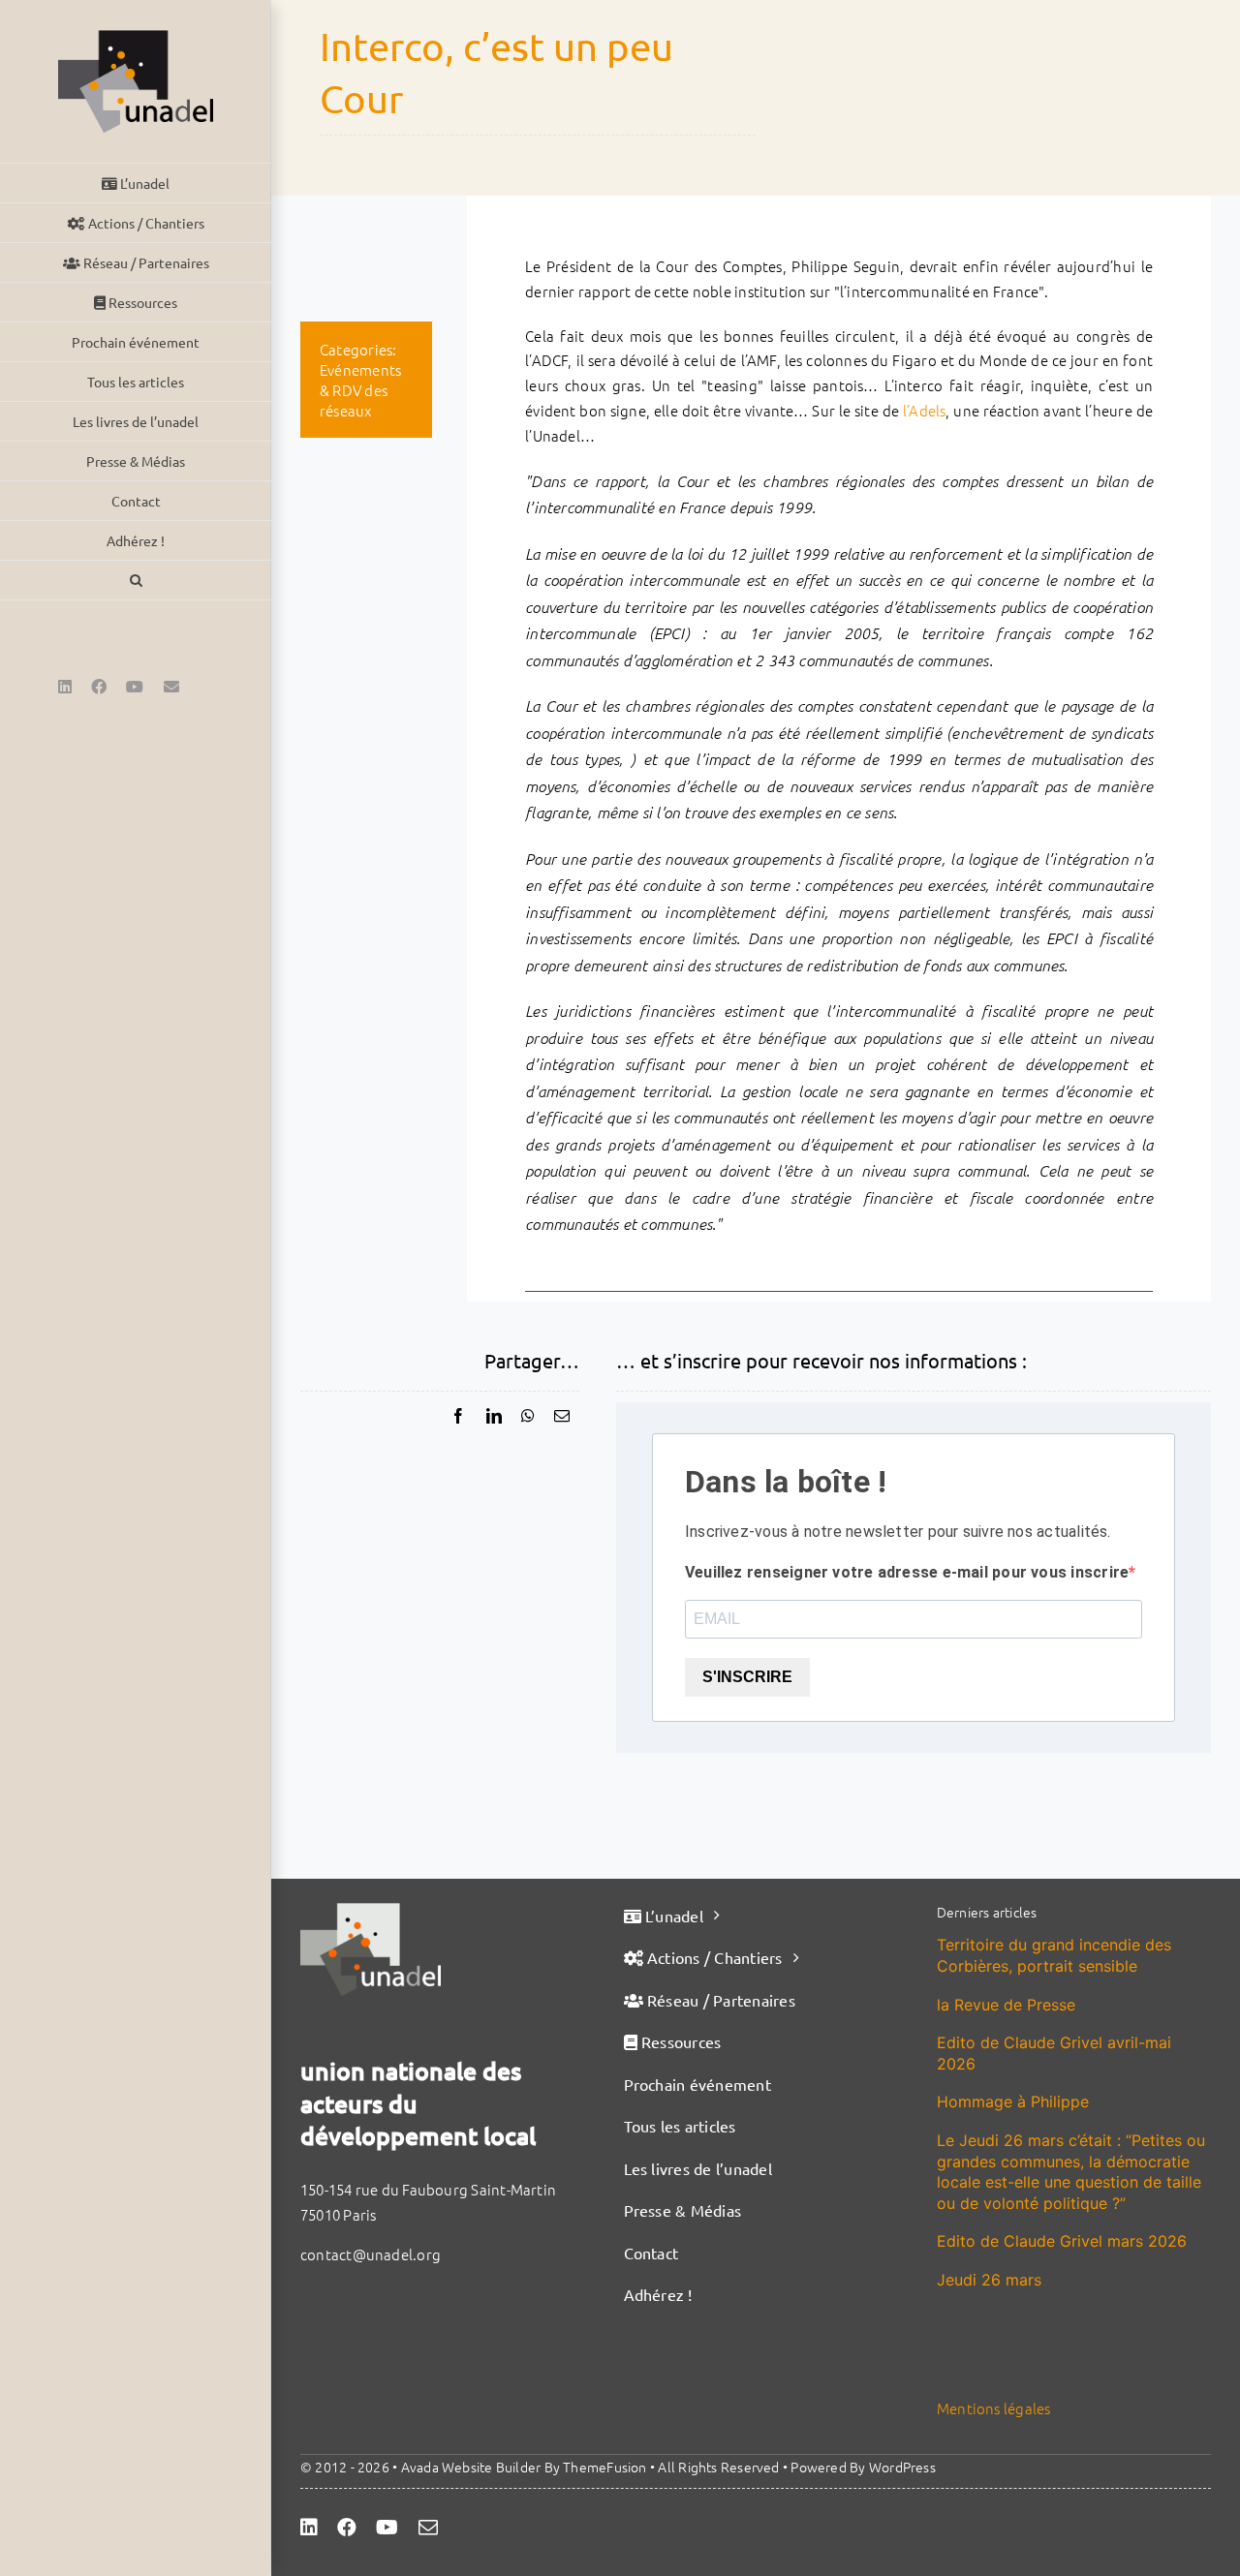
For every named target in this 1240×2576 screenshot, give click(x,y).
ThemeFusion (604, 2467)
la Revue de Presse (1006, 2005)
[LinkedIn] (494, 1416)
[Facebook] (458, 1416)
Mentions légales (994, 2408)
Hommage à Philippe (1013, 2101)
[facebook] (347, 2528)
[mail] (428, 2528)
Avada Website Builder (471, 2467)
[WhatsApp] (528, 1416)
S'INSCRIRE (747, 1677)
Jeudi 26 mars (989, 2280)
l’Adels (925, 410)
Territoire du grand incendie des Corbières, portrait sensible (1054, 1955)
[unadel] (371, 1910)
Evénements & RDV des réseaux (360, 390)
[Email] (562, 1416)
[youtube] (387, 2528)
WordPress (902, 2467)
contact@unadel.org (371, 2254)
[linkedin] (309, 2528)
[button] (136, 581)
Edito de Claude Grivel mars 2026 (1062, 2241)
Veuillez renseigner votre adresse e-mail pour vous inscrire (907, 1572)
